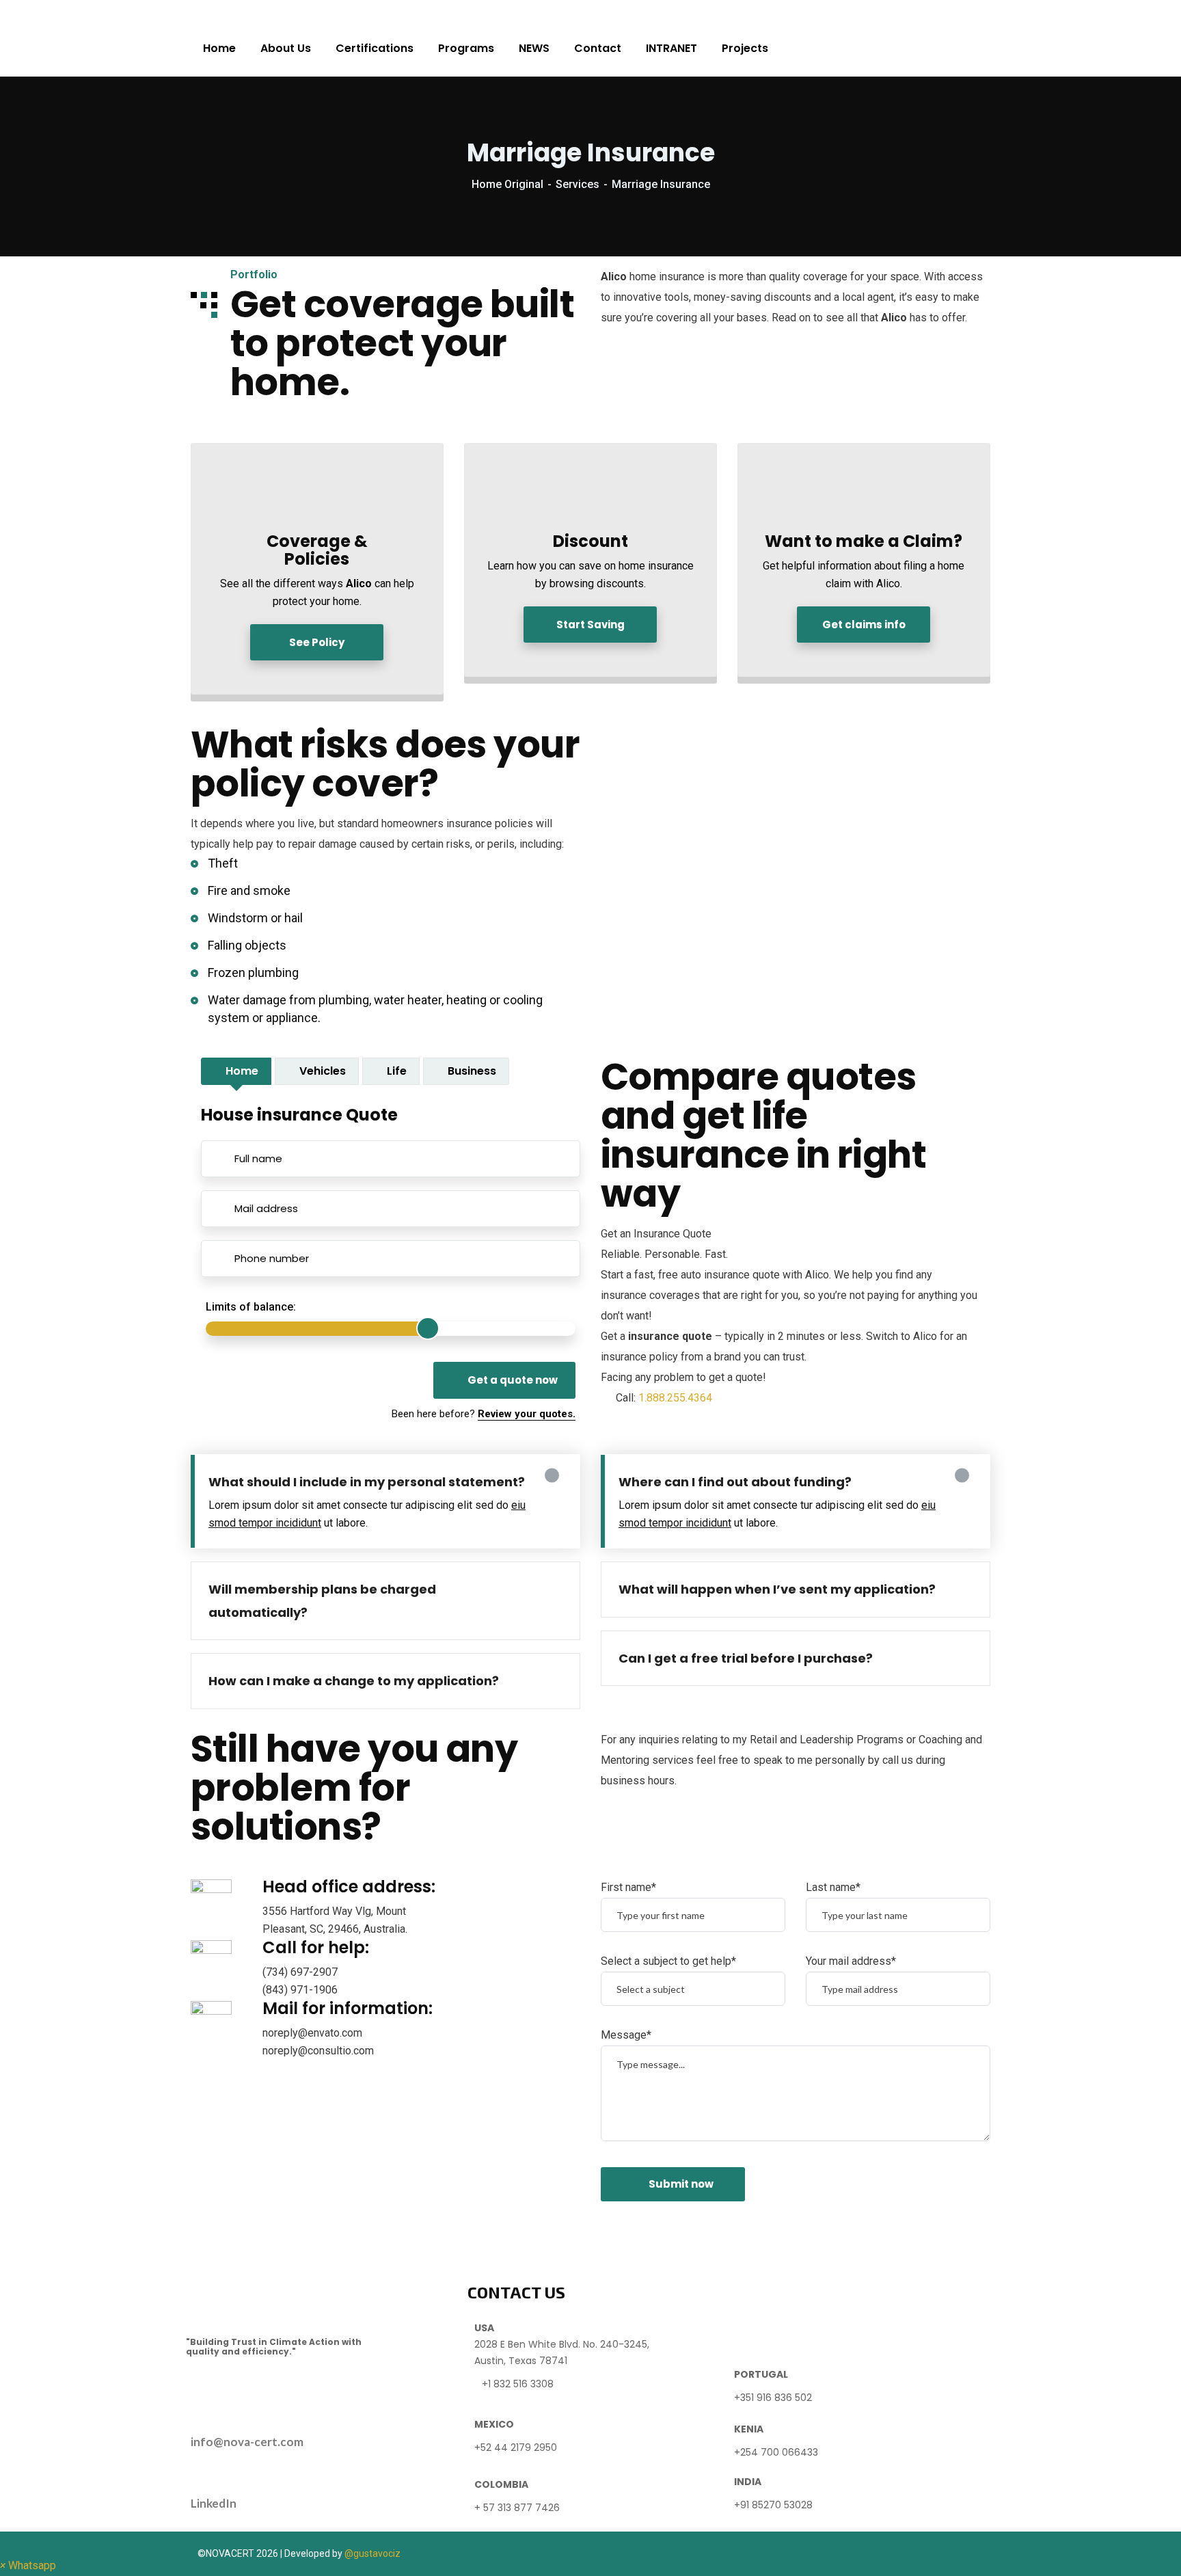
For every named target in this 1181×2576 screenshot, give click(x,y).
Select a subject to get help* (668, 1961)
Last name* (833, 1887)
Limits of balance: (251, 1307)
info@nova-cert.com (247, 2442)
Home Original (507, 184)
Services (578, 184)
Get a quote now (513, 1380)
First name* (628, 1887)
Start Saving (590, 625)
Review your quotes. (527, 1414)
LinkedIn (214, 2503)
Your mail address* (851, 1961)
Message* (626, 2035)
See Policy (317, 642)
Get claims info (864, 625)
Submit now (681, 2184)
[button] (28, 2565)
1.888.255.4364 (675, 1398)
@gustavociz (372, 2553)
